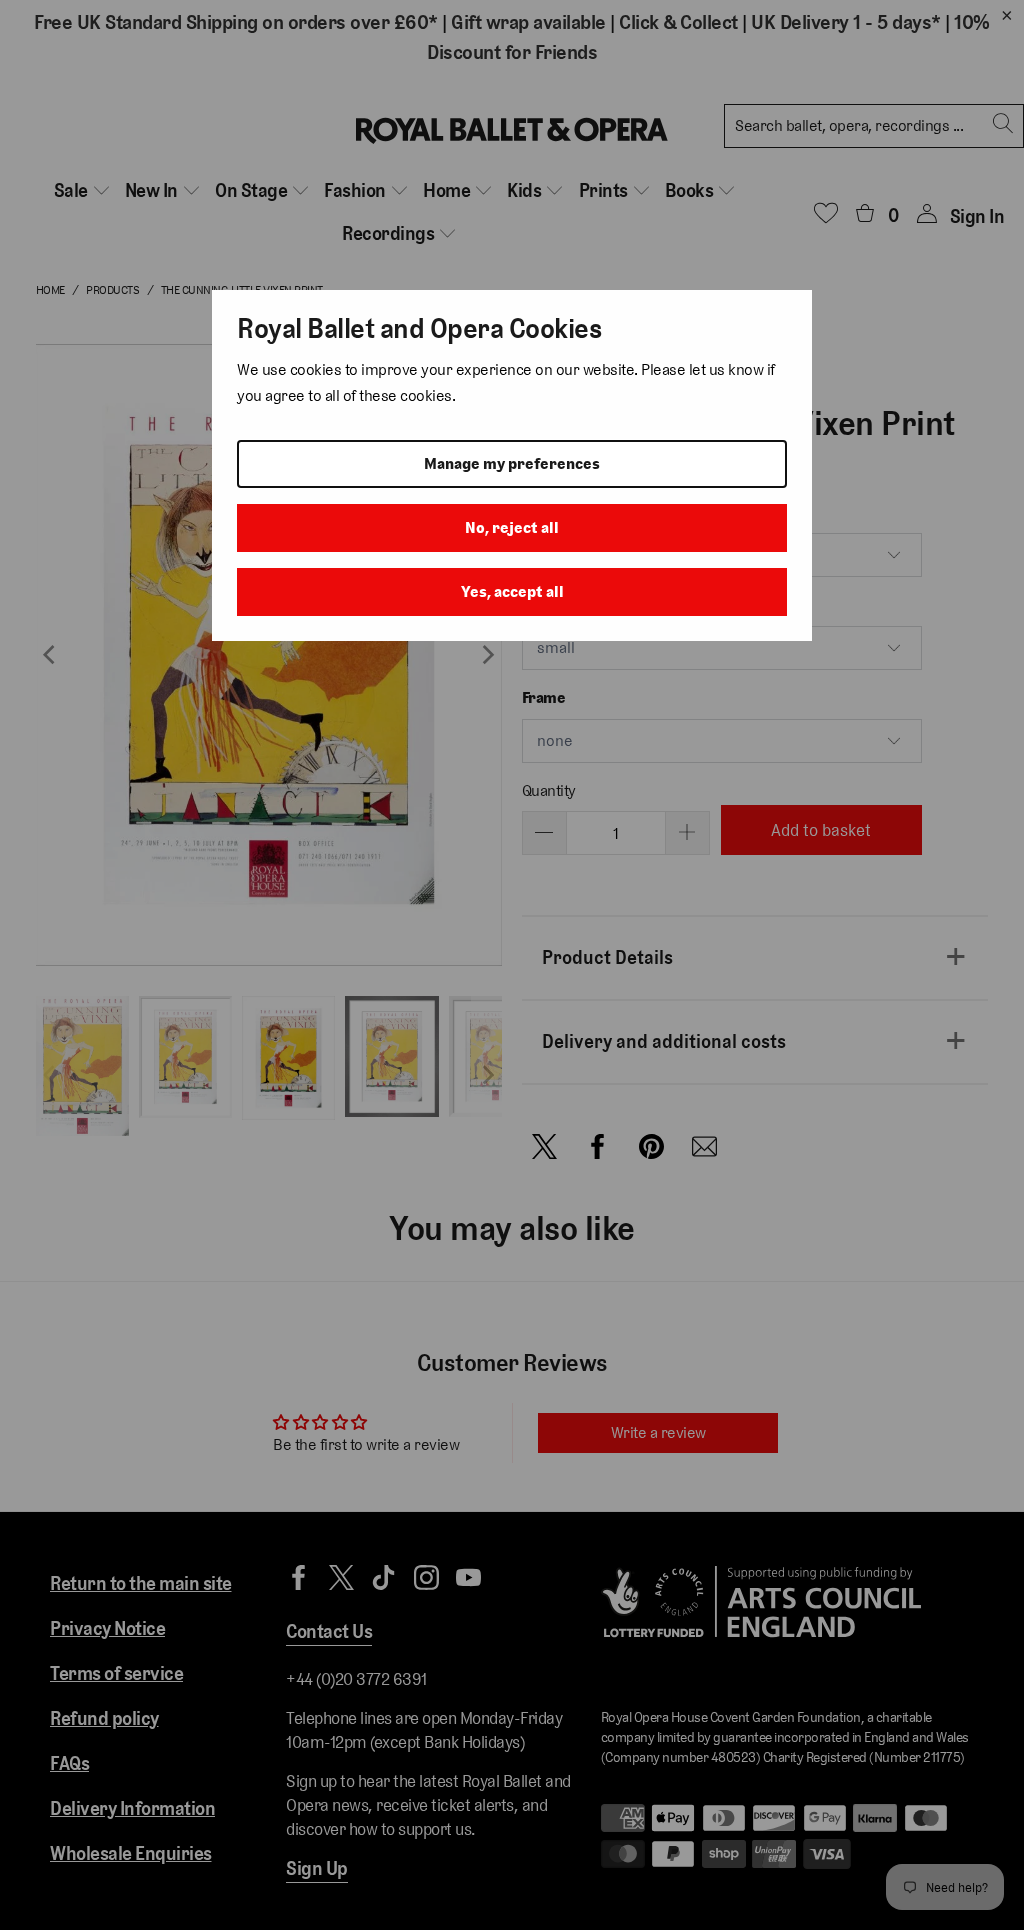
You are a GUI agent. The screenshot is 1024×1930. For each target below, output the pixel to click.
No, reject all (512, 527)
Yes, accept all (512, 591)
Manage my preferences (512, 463)
